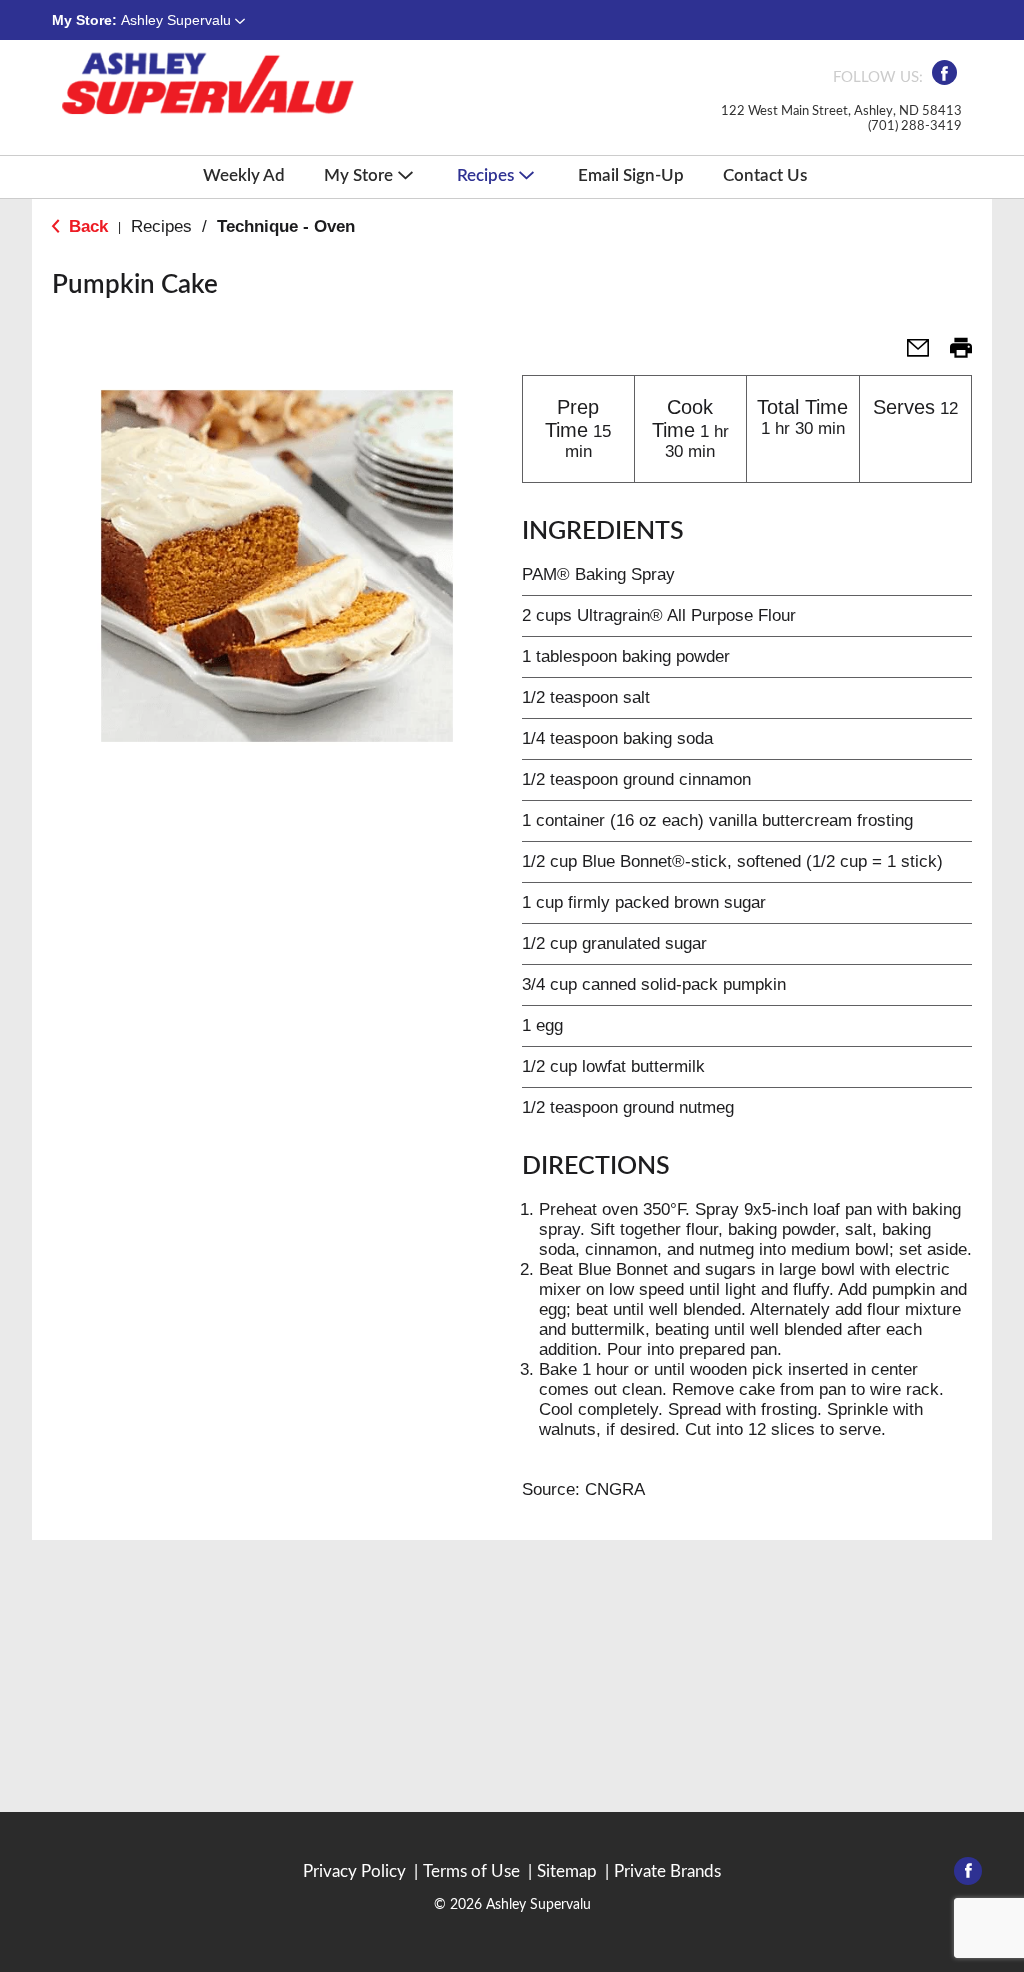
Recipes (161, 226)
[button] (183, 20)
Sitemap (567, 1871)
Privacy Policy (354, 1871)
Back (86, 226)
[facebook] (944, 78)
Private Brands (667, 1871)
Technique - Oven (286, 226)
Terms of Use (471, 1871)
